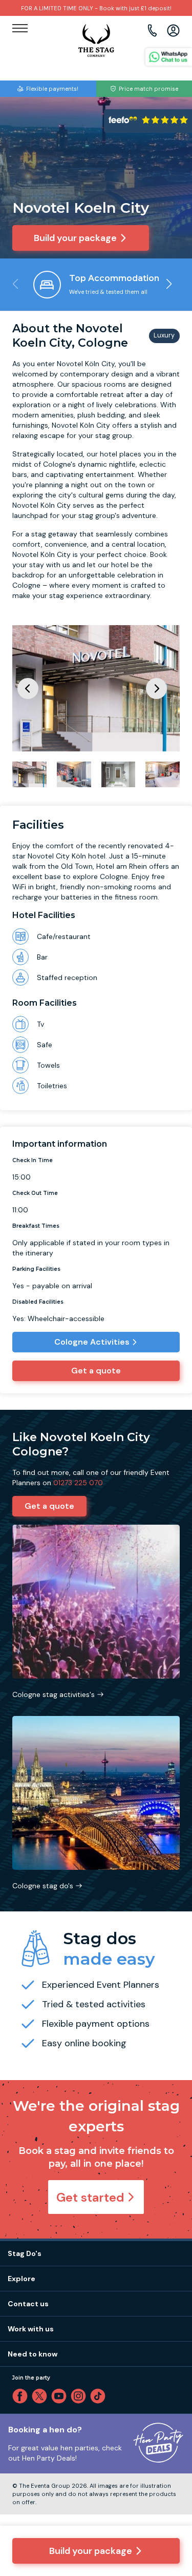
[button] (169, 284)
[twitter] (41, 2396)
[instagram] (80, 2396)
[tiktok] (100, 2396)
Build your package (91, 2551)
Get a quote (96, 1371)
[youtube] (61, 2396)
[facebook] (22, 2396)
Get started (90, 2197)
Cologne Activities (92, 1342)
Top (170, 2481)
